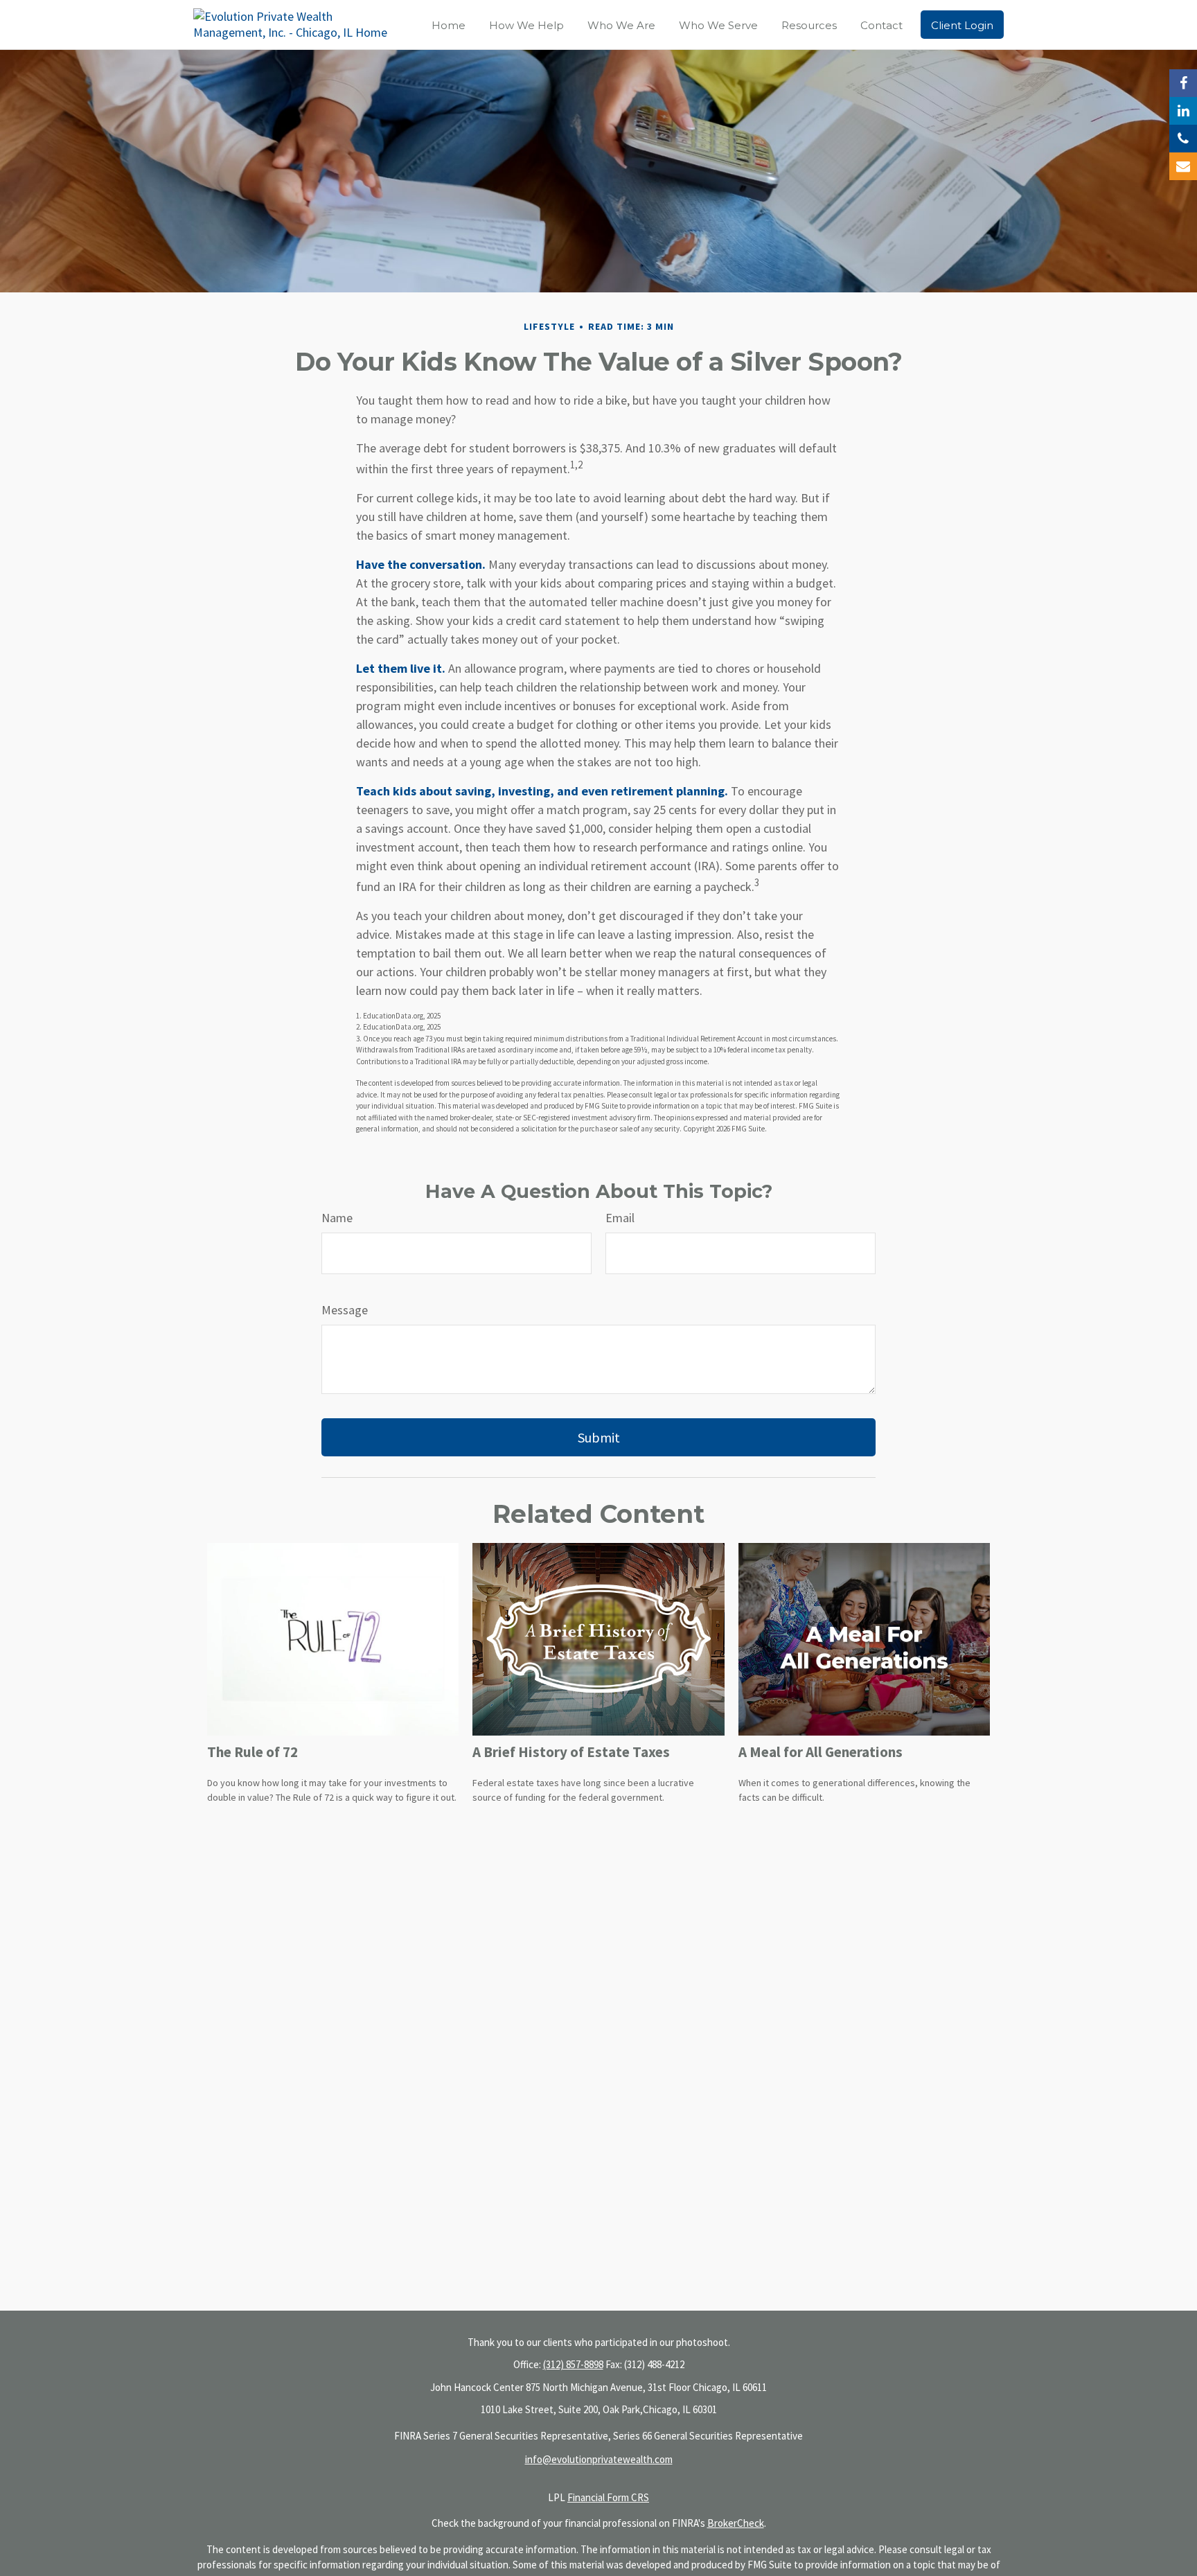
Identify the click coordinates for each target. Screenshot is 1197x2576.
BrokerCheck (736, 2523)
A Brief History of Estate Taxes (571, 1752)
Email (620, 1218)
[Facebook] (1183, 83)
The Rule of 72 (252, 1752)
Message (345, 1310)
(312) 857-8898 (573, 2364)
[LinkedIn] (1183, 111)
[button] (449, 25)
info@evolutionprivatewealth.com (599, 2459)
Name (337, 1218)
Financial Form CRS (608, 2497)
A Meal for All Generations (821, 1752)
